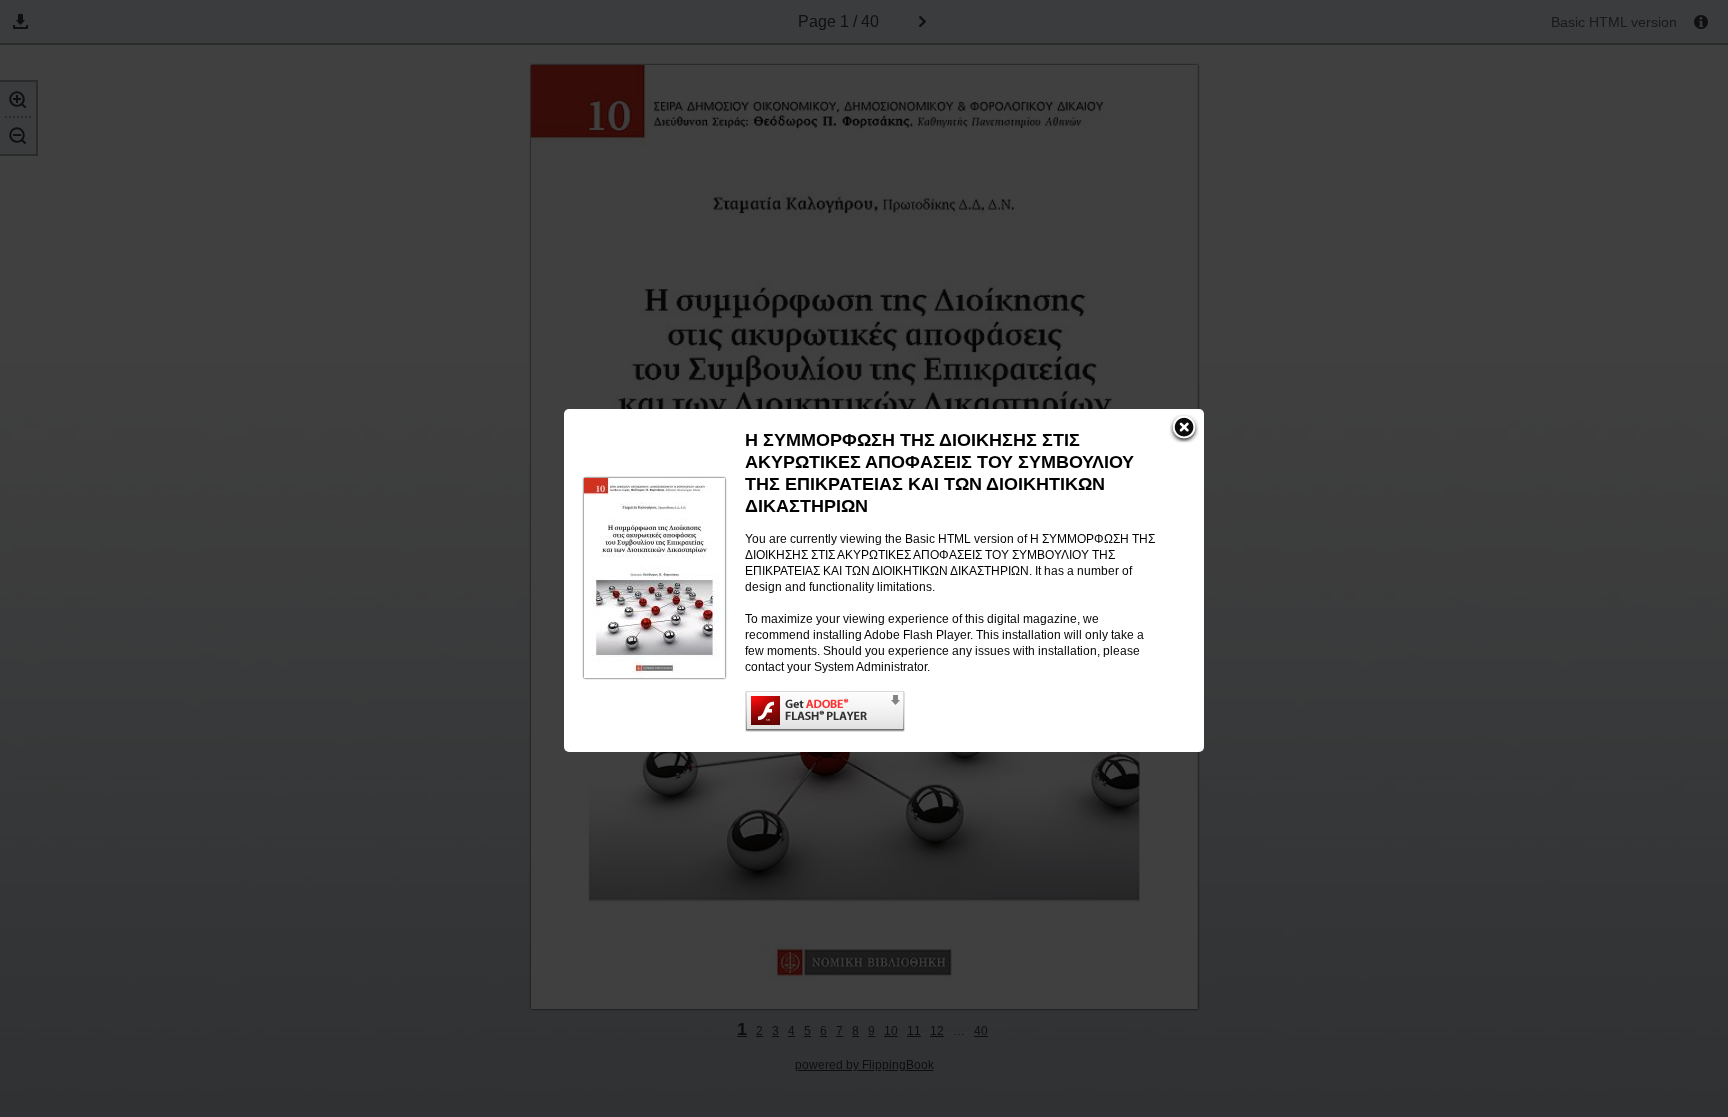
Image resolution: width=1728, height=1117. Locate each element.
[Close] (1184, 429)
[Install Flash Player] (954, 711)
